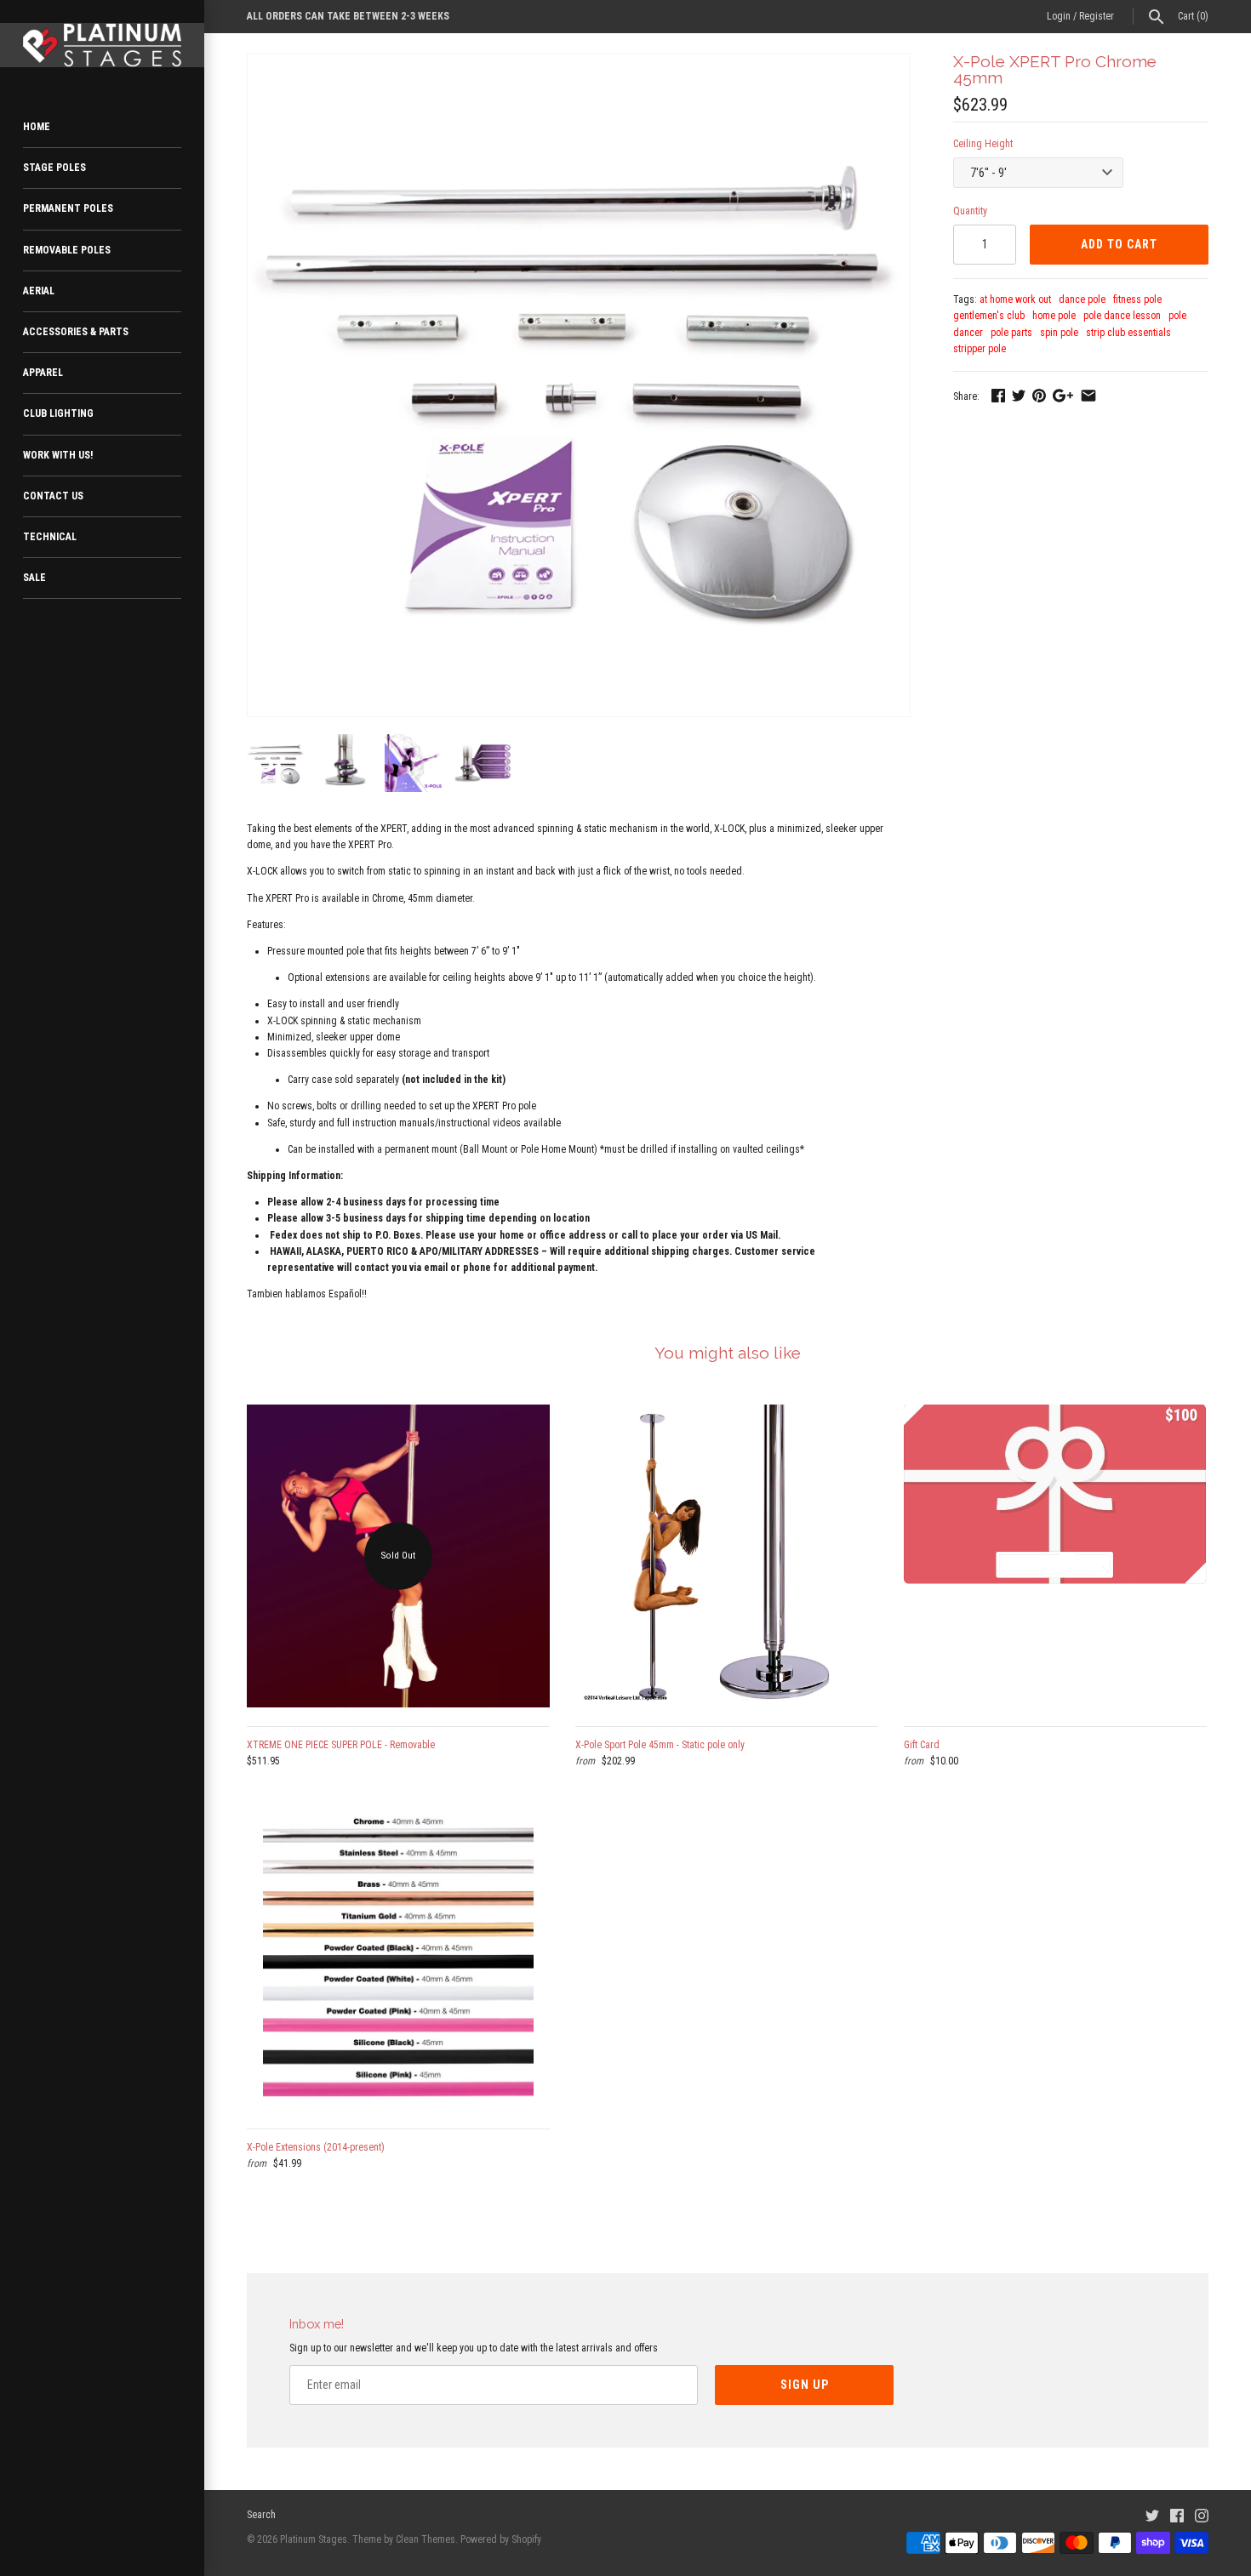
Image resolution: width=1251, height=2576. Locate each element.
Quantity (970, 211)
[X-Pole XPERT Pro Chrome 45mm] (579, 62)
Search (261, 2515)
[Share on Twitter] (1019, 396)
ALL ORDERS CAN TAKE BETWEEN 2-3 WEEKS (348, 16)
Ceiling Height (983, 144)
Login (1059, 16)
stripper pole (980, 349)
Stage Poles (54, 168)
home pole (1054, 316)
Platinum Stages (314, 2539)
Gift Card (922, 1745)
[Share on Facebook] (998, 396)
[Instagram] (1202, 2515)
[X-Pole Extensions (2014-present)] (398, 1958)
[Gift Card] (1055, 1556)
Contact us (53, 496)
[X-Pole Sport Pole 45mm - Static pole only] (727, 1556)
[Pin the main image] (1039, 396)
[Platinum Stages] (102, 45)
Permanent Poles (68, 208)
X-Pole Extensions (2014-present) (316, 2147)
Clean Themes (426, 2539)
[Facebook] (1177, 2515)
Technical (50, 537)
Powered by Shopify (501, 2539)
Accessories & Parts (76, 332)
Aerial (39, 291)
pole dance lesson (1122, 316)
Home (37, 127)
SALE (34, 578)
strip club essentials (1128, 333)
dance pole (1082, 299)
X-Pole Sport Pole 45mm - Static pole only (660, 1745)
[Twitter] (1152, 2515)
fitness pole (1137, 299)
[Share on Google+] (1063, 396)
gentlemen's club (989, 316)
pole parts (1011, 333)
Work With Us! (58, 455)
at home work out (1015, 299)
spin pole (1059, 333)
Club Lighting (58, 413)
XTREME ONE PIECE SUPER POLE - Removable (341, 1745)
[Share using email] (1088, 396)
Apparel (43, 373)
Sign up (805, 2385)
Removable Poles (67, 250)
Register (1097, 16)
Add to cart (1119, 244)
